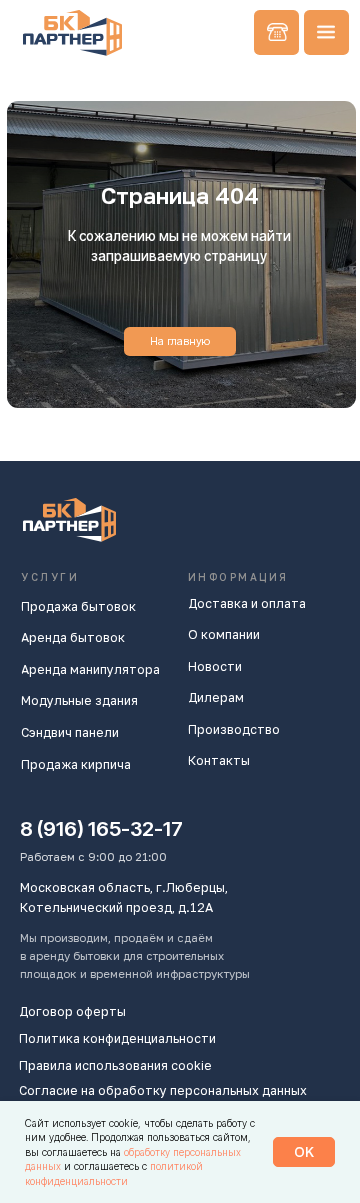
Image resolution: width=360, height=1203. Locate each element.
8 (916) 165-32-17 (101, 828)
